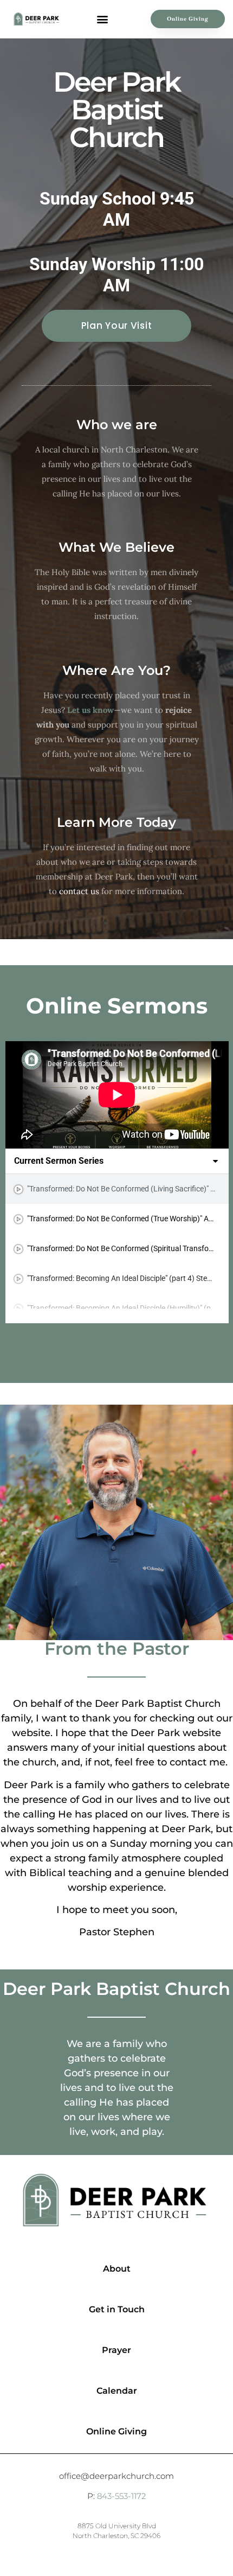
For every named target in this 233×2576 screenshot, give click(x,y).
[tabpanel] (117, 1095)
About (117, 2269)
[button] (102, 19)
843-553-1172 (121, 2496)
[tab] (117, 1189)
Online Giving (116, 2431)
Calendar (117, 2391)
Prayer (116, 2350)
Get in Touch (117, 2309)
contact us (79, 891)
